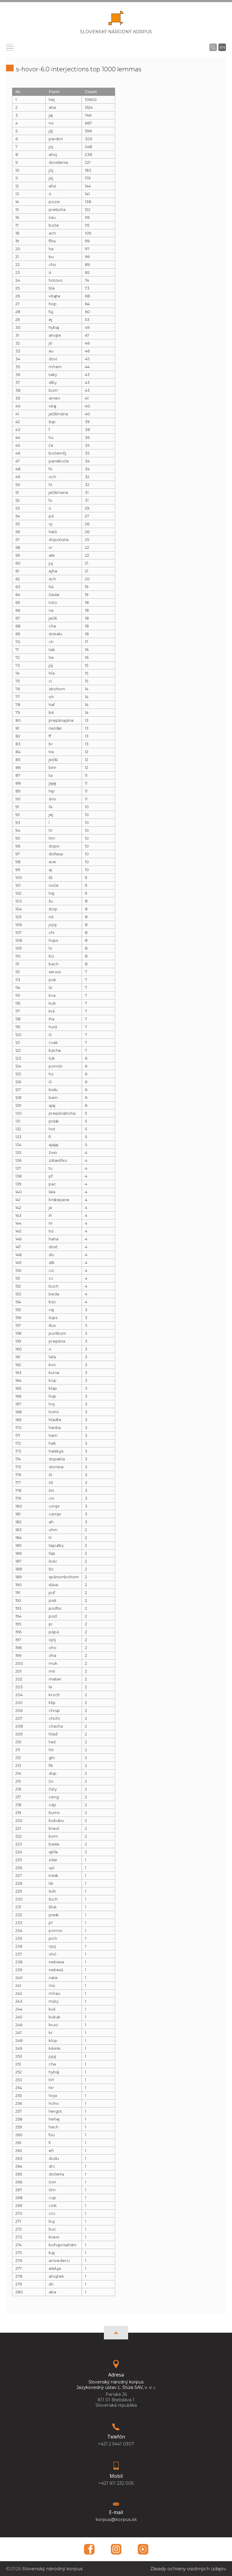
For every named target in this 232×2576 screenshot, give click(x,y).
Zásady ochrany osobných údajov (188, 2569)
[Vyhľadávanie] (213, 47)
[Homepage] (116, 20)
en (222, 47)
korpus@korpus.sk (116, 2519)
